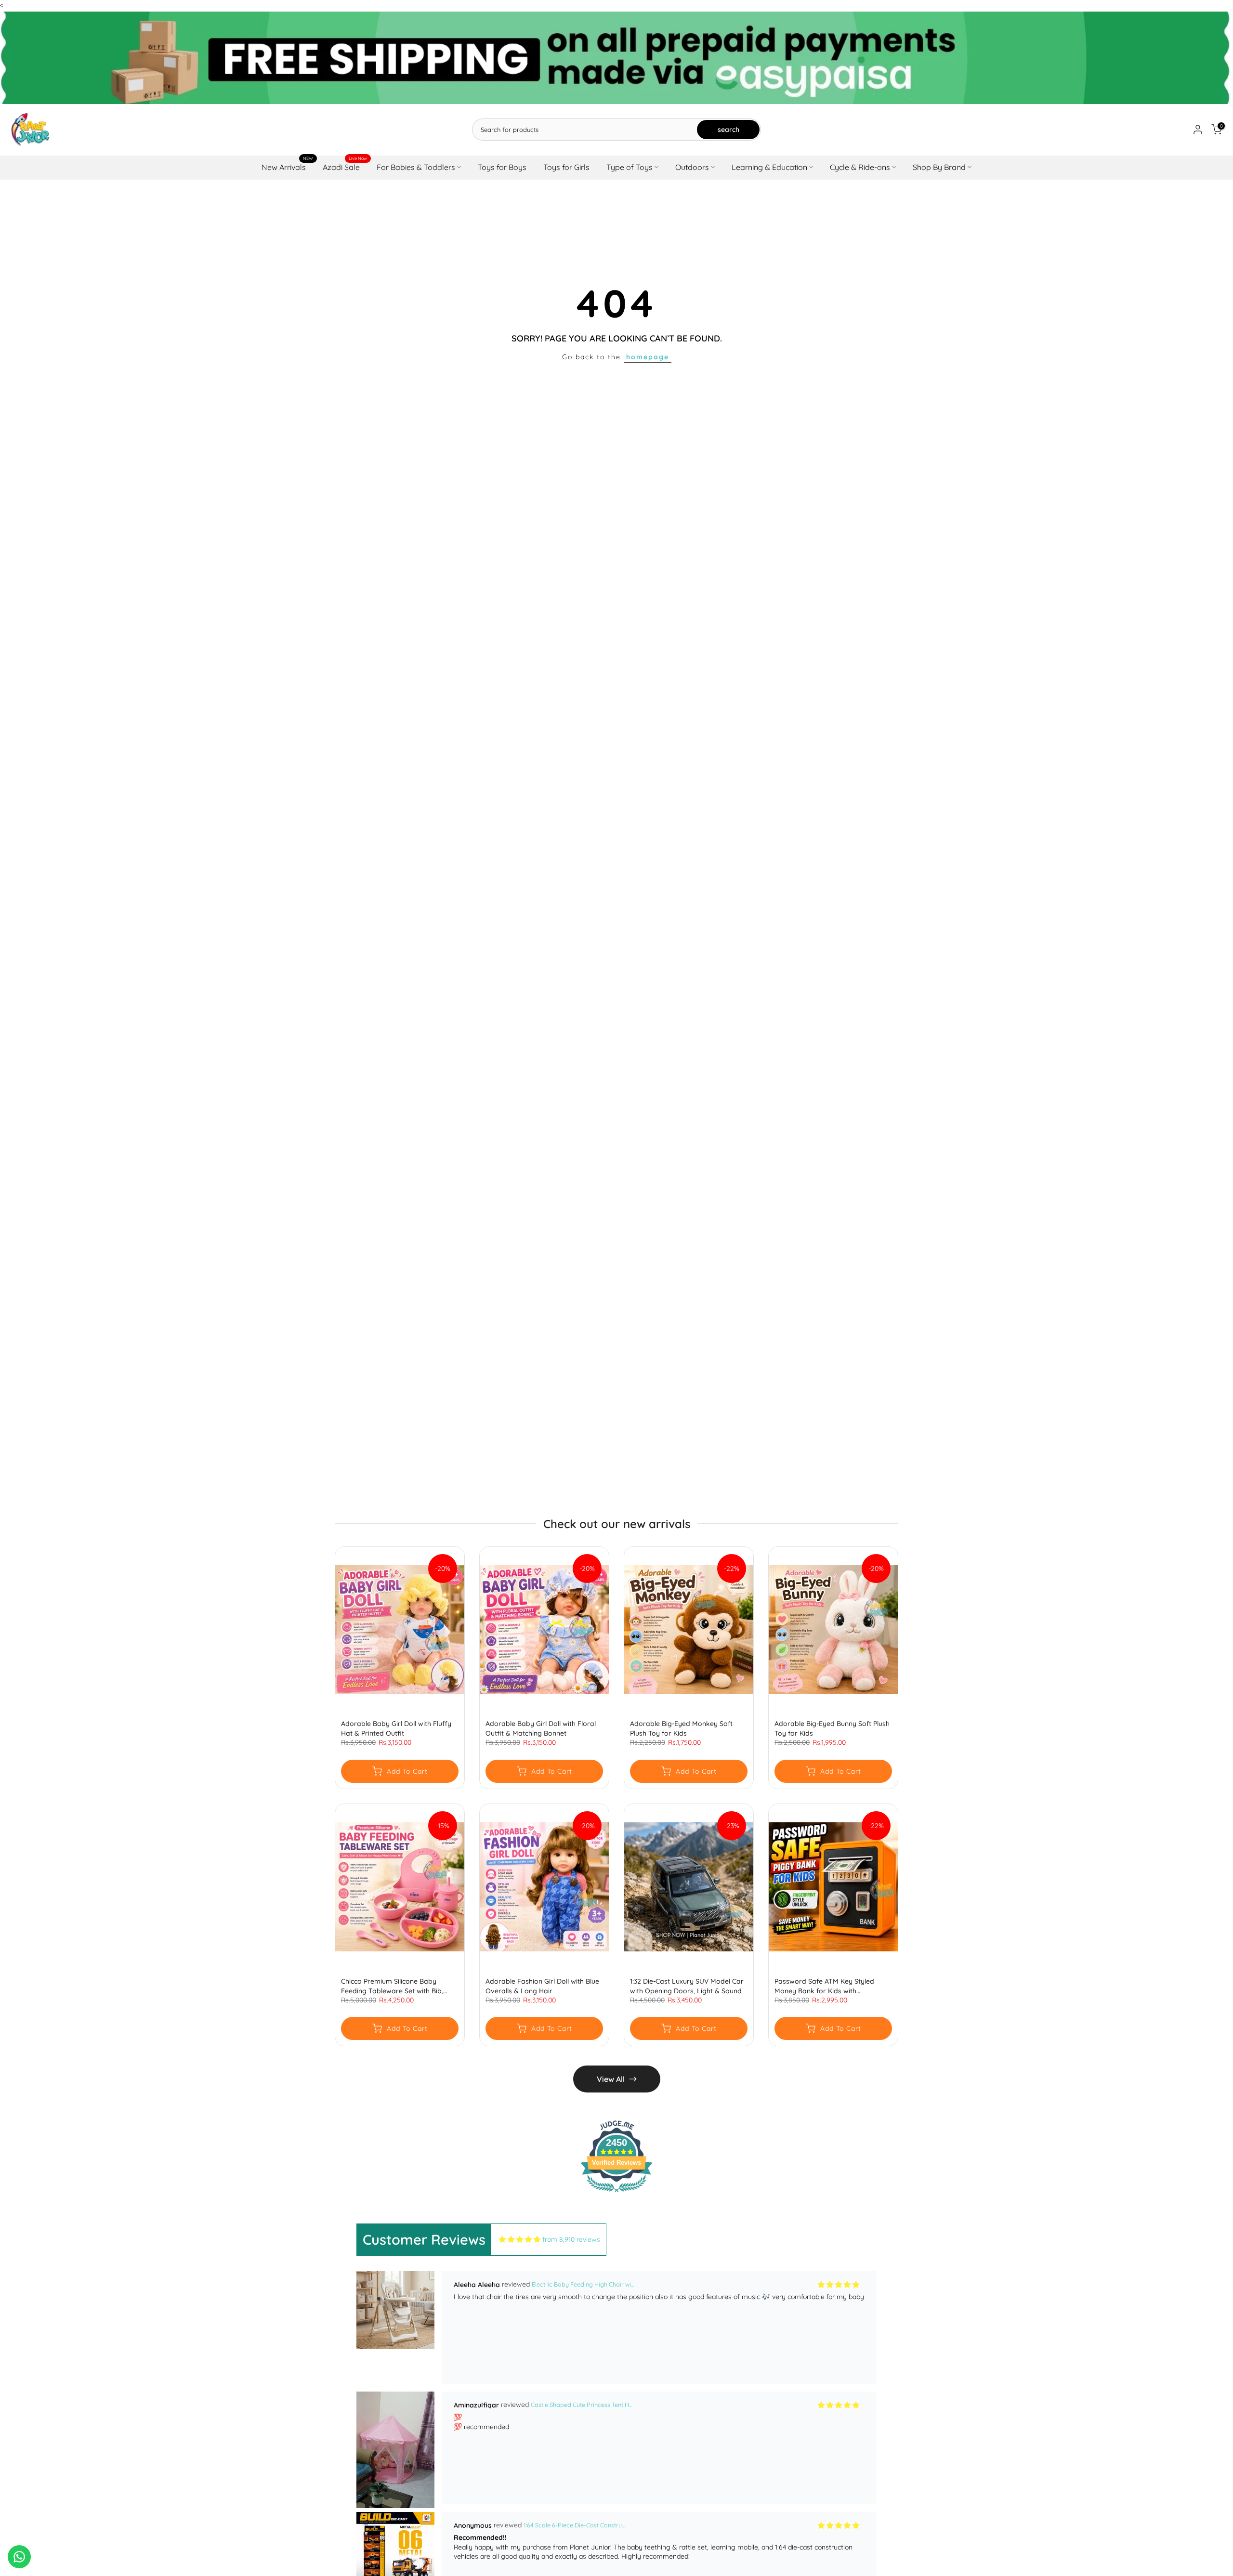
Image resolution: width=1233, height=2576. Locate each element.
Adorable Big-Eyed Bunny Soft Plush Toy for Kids (832, 1729)
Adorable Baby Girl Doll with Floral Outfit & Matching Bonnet (541, 1729)
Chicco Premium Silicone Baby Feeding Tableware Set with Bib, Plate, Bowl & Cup (392, 1986)
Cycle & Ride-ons (860, 167)
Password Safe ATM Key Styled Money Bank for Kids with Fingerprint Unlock (824, 1986)
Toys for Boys (502, 167)
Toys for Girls (566, 167)
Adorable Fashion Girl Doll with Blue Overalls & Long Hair (542, 1986)
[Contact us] (19, 2557)
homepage (648, 357)
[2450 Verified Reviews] (616, 2194)
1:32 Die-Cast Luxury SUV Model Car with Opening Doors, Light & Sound (687, 1986)
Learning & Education (769, 167)
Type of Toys (630, 167)
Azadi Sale (345, 166)
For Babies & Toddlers (416, 167)
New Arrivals (287, 166)
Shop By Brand (939, 167)
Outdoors (692, 167)
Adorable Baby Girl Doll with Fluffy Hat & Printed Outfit (396, 1729)
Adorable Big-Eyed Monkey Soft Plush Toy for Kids (681, 1729)
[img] (520, 2240)
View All (611, 2079)
